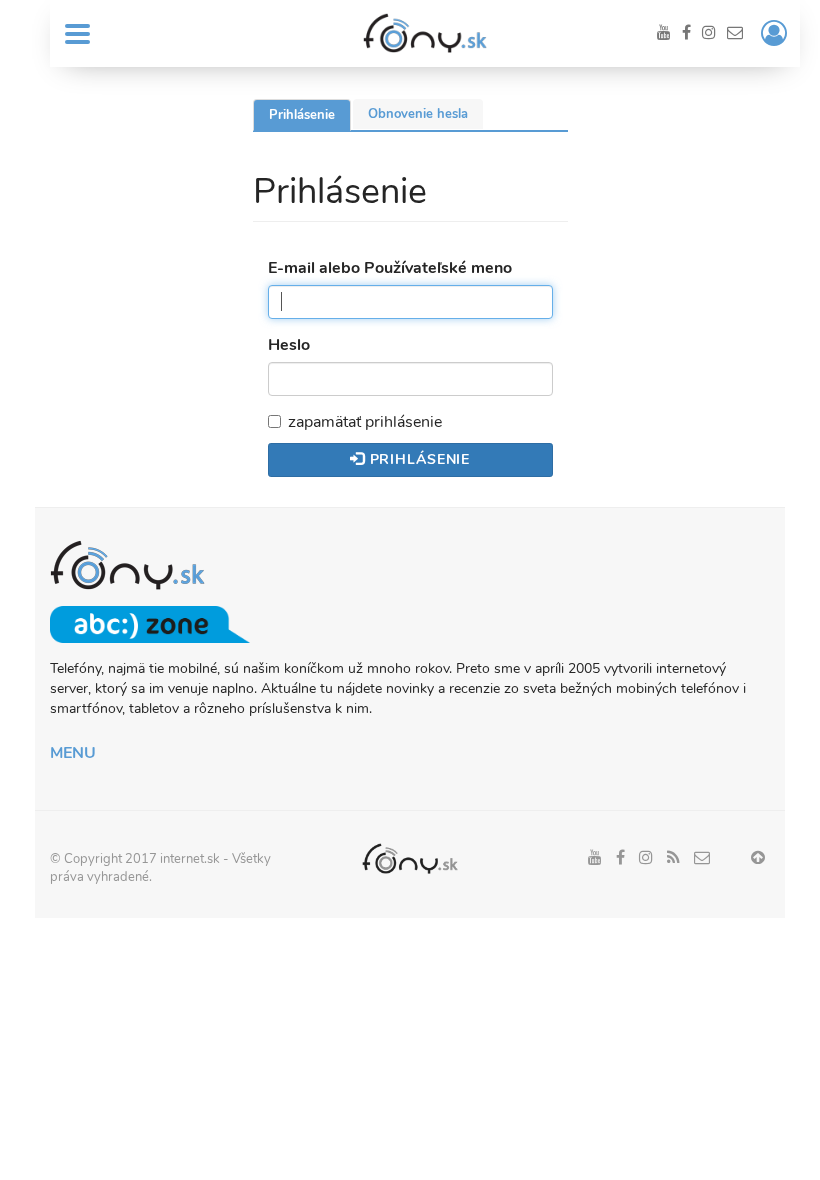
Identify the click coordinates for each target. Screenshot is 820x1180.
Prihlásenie (310, 118)
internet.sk (190, 859)
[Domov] (425, 33)
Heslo (289, 345)
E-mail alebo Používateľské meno (390, 268)
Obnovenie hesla (418, 114)
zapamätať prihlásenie (365, 422)
